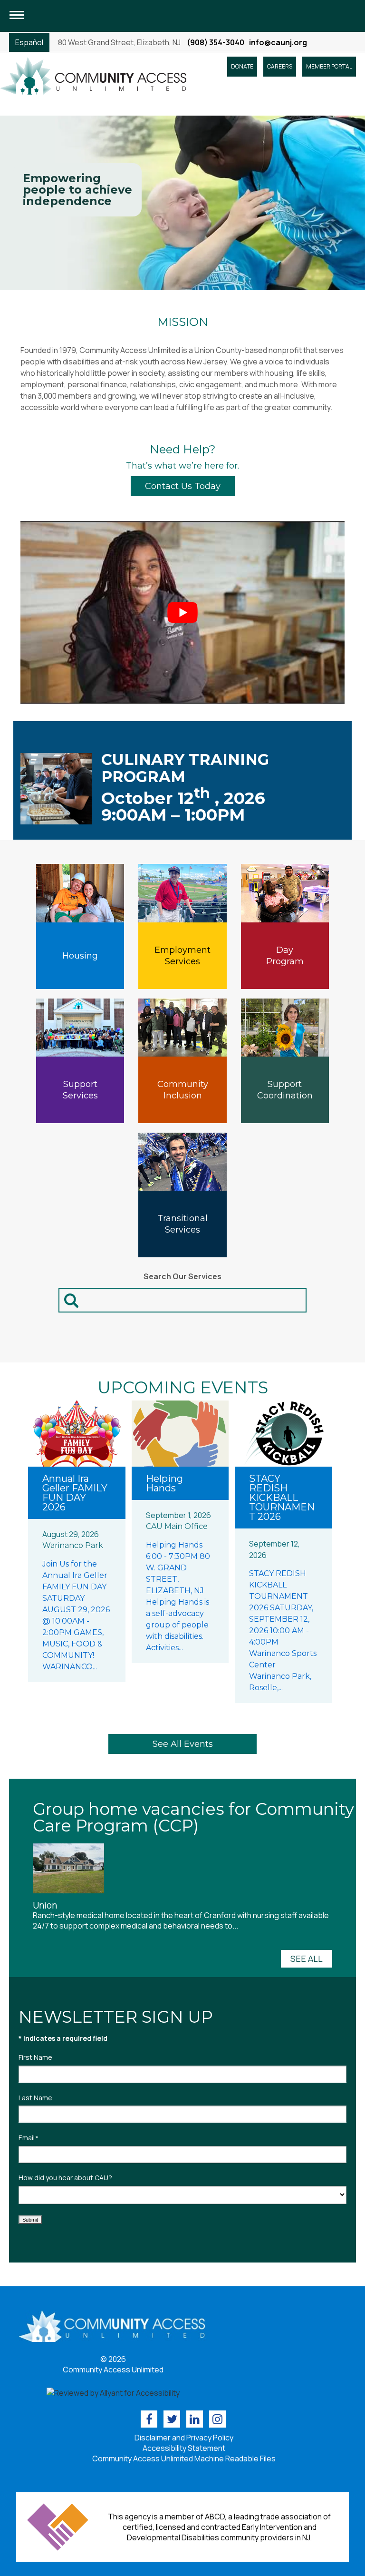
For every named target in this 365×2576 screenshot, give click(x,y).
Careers (280, 66)
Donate (242, 66)
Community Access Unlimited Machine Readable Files (184, 2458)
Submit (30, 2220)
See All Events (183, 1744)
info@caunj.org (278, 42)
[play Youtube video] (182, 613)
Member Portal (329, 66)
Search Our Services (182, 1276)
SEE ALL (307, 1959)
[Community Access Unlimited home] (93, 75)
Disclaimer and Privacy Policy (184, 2438)
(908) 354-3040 (216, 42)
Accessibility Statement (184, 2448)
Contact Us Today (183, 486)
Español (29, 42)
